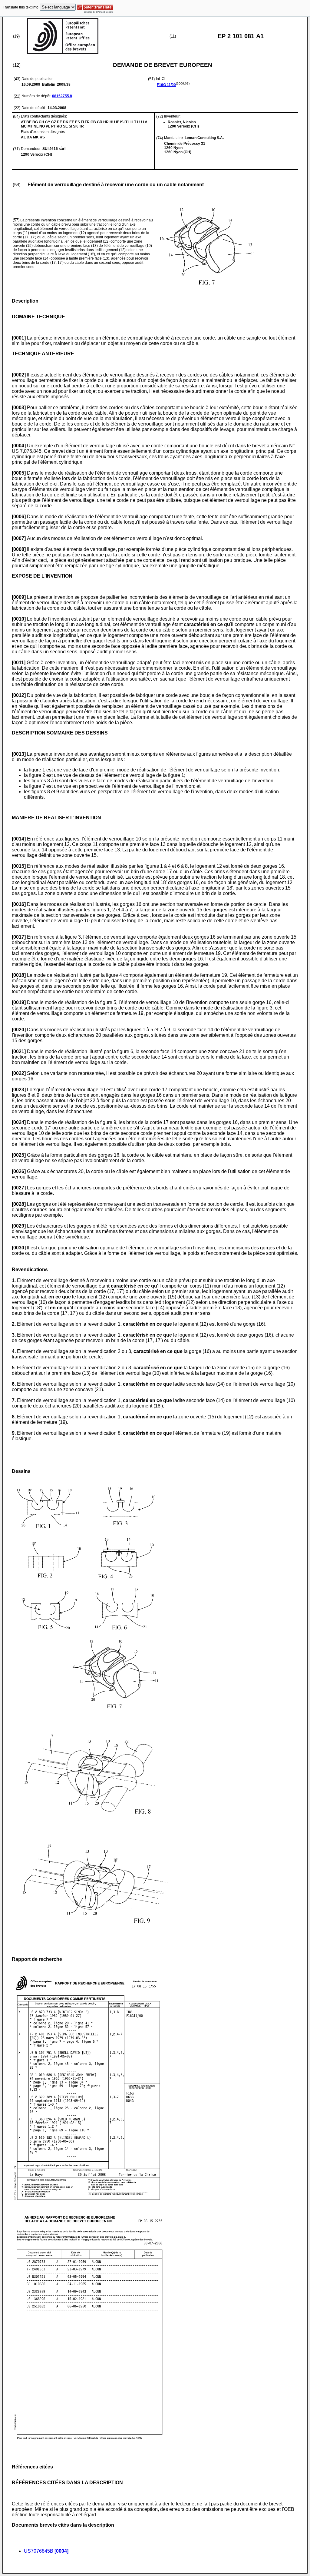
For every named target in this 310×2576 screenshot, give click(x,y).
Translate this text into (21, 7)
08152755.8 (62, 96)
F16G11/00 (166, 85)
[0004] (61, 2551)
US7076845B (39, 2551)
